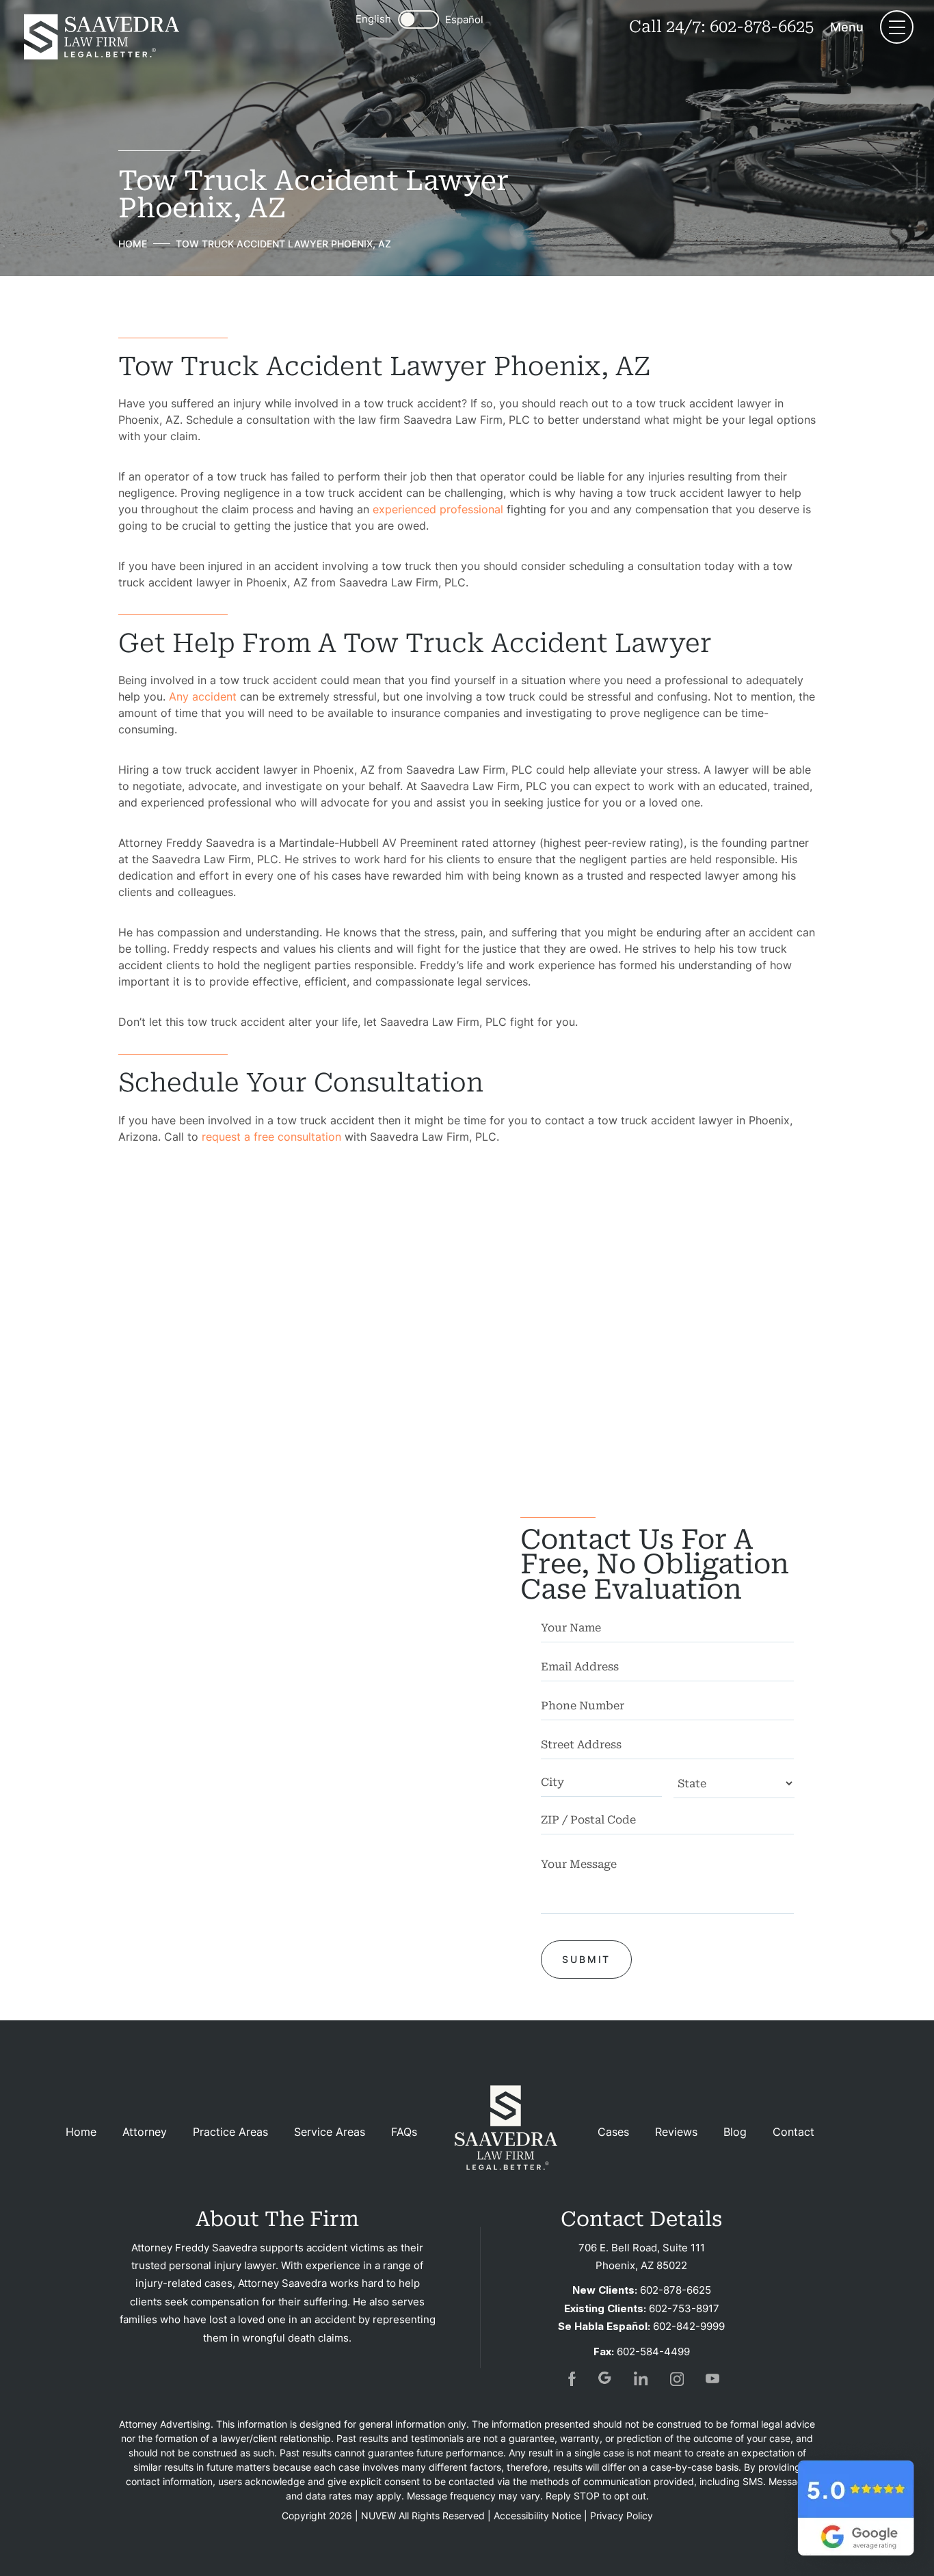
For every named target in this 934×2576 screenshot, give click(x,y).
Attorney (145, 2132)
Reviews (676, 2132)
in (641, 2378)
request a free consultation (271, 1137)
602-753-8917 (684, 2308)
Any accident (203, 696)
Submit (586, 1959)
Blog (735, 2132)
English (373, 19)
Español (464, 19)
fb (570, 2378)
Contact (793, 2132)
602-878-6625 (762, 27)
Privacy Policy (622, 2516)
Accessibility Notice (537, 2516)
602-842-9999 (689, 2326)
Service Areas (330, 2132)
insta (677, 2378)
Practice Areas (230, 2132)
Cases (613, 2132)
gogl (606, 2378)
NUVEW (378, 2516)
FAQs (404, 2132)
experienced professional (438, 509)
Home (81, 2132)
